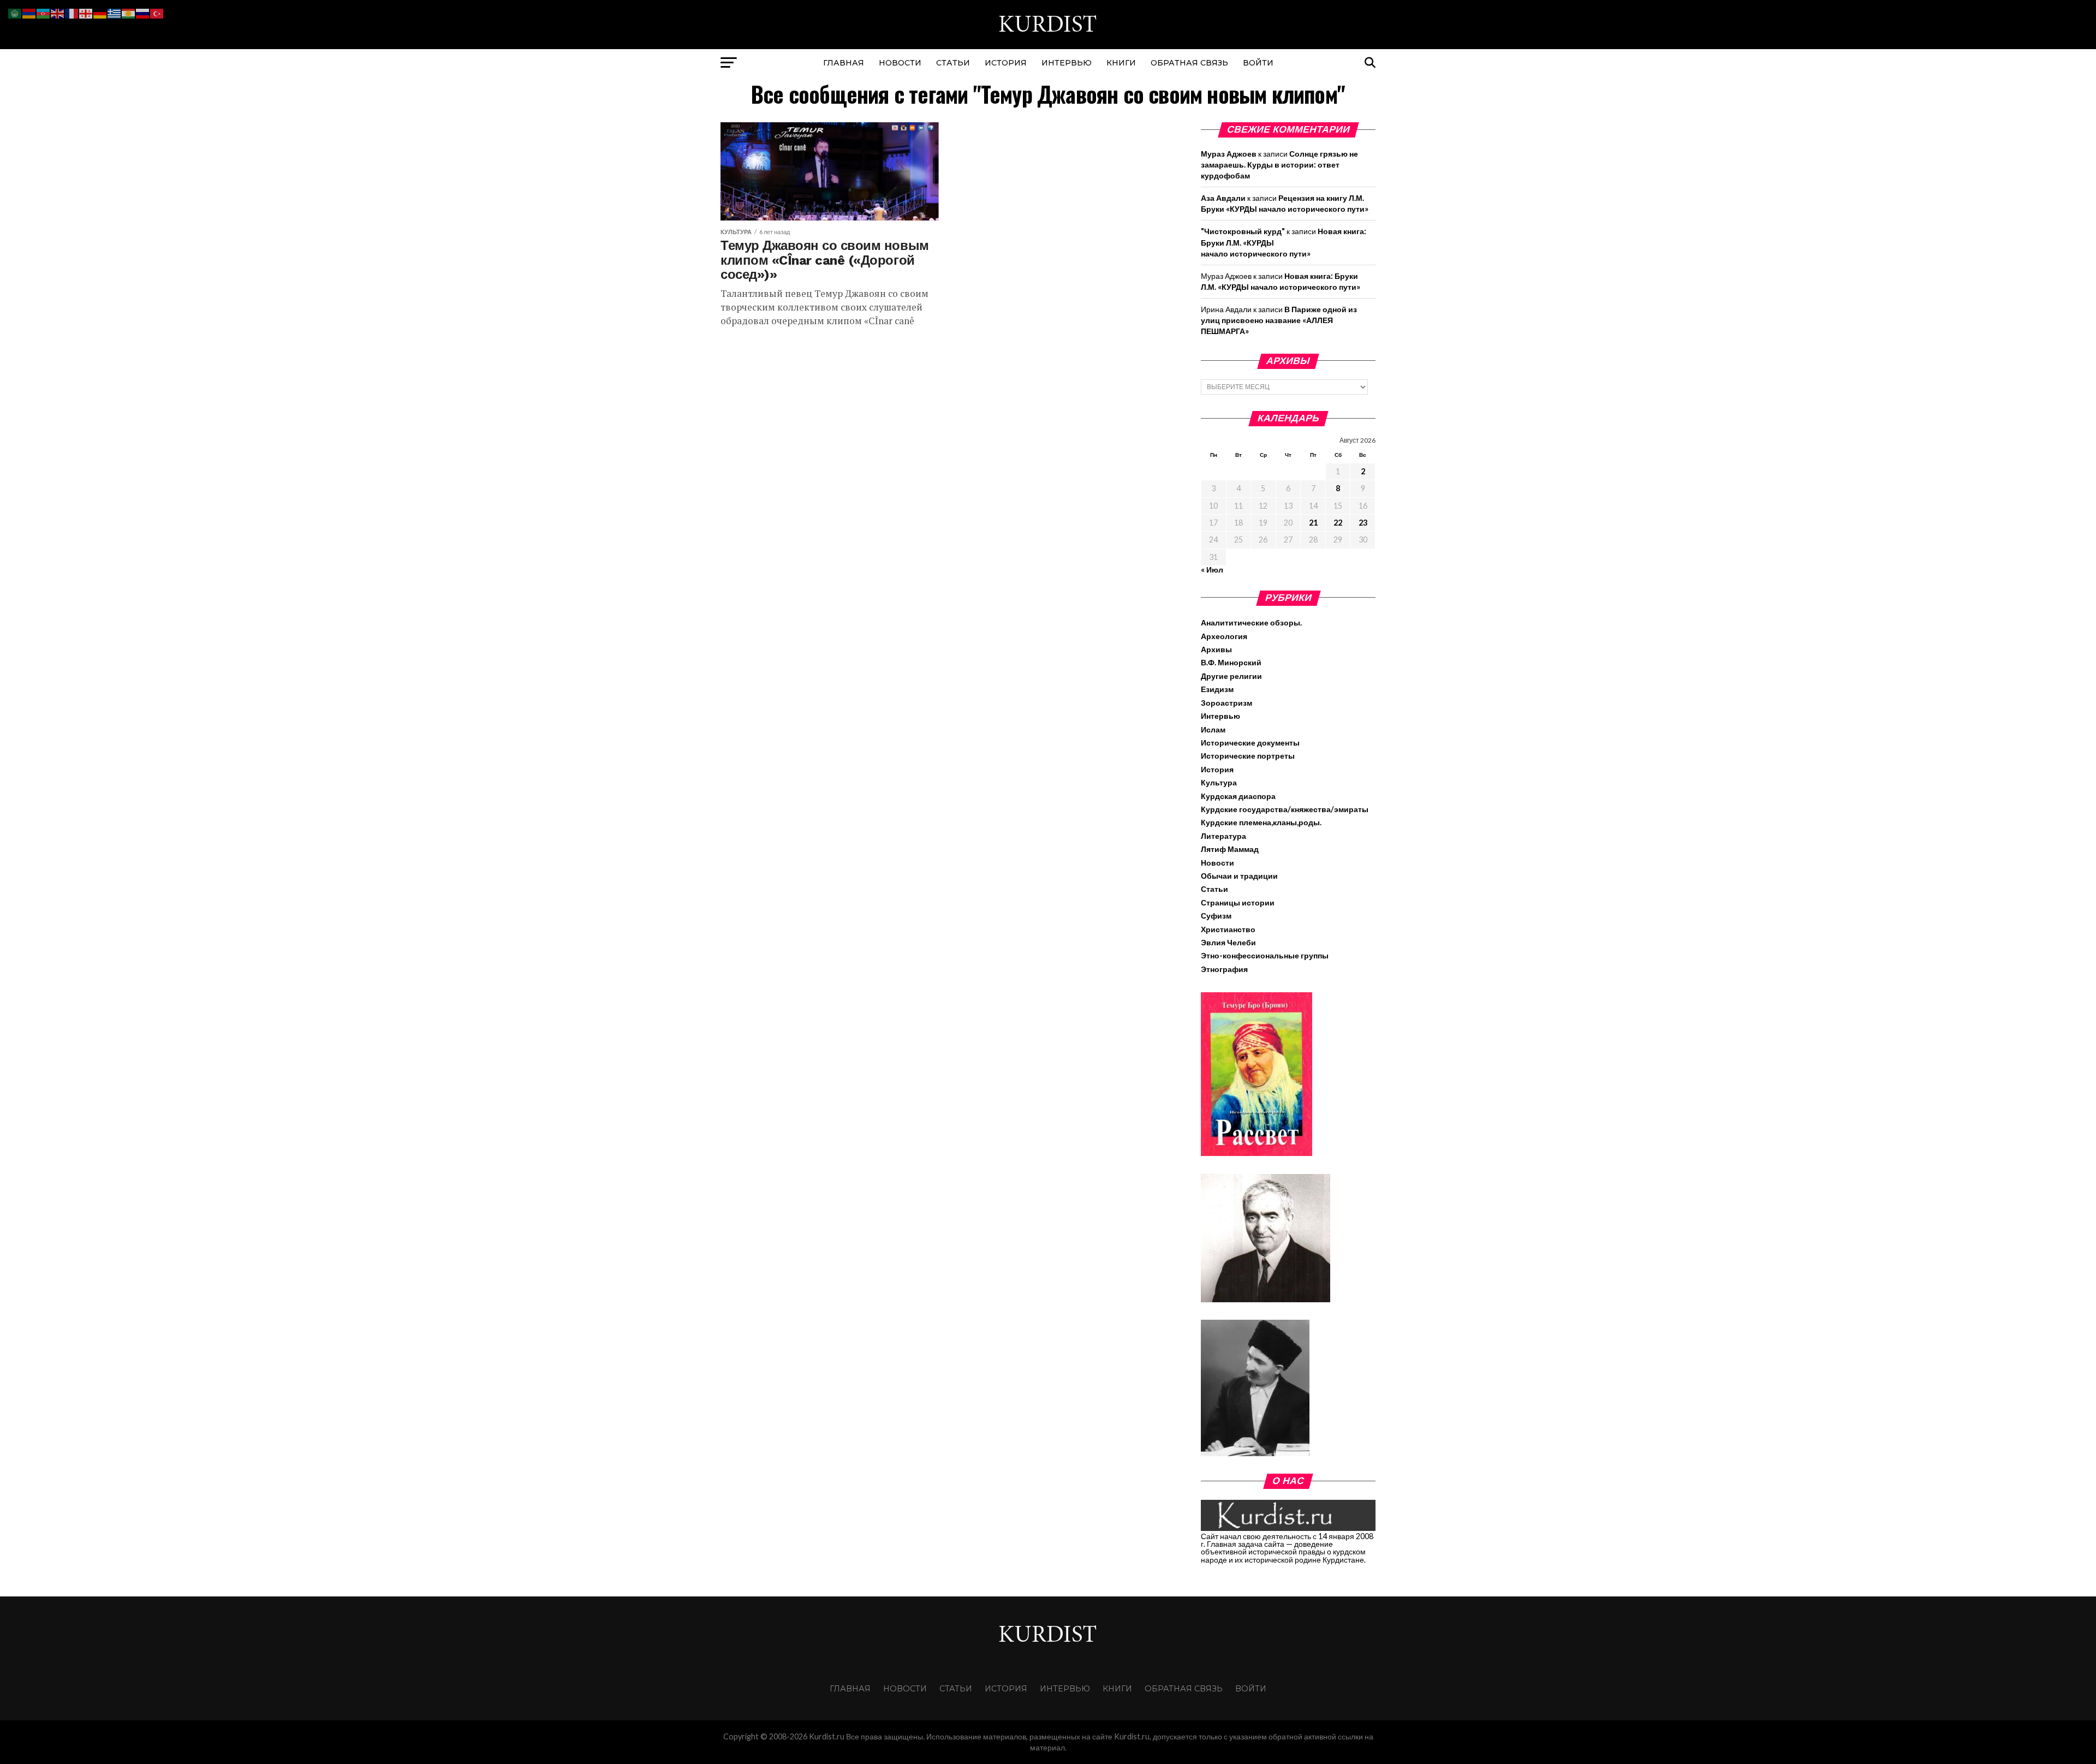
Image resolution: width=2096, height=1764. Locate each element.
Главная (844, 63)
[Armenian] (29, 12)
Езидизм (1217, 689)
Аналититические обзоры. (1251, 622)
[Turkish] (157, 12)
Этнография (1224, 969)
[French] (72, 12)
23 (1363, 523)
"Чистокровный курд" (1243, 231)
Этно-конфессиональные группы (1265, 955)
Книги (1121, 63)
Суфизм (1216, 916)
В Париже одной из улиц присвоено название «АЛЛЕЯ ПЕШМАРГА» (1279, 320)
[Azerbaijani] (44, 12)
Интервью (1067, 63)
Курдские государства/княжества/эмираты (1285, 809)
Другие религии (1231, 676)
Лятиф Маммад (1230, 849)
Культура (1219, 782)
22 (1338, 523)
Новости (900, 63)
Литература (1223, 836)
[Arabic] (15, 12)
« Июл (1212, 570)
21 (1313, 523)
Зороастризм (1226, 703)
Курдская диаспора (1238, 796)
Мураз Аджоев (1229, 154)
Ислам (1213, 729)
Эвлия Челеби (1228, 942)
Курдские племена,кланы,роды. (1261, 822)
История (1006, 63)
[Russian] (143, 12)
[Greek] (115, 12)
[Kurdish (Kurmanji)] (129, 12)
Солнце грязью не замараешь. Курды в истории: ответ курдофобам (1279, 165)
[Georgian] (86, 12)
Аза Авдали (1223, 198)
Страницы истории (1238, 902)
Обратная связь (1189, 63)
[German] (100, 12)
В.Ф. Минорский (1231, 662)
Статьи (953, 63)
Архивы (1216, 649)
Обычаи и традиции (1239, 876)
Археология (1224, 636)
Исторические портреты (1248, 756)
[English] (58, 12)
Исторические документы (1250, 743)
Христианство (1228, 929)
